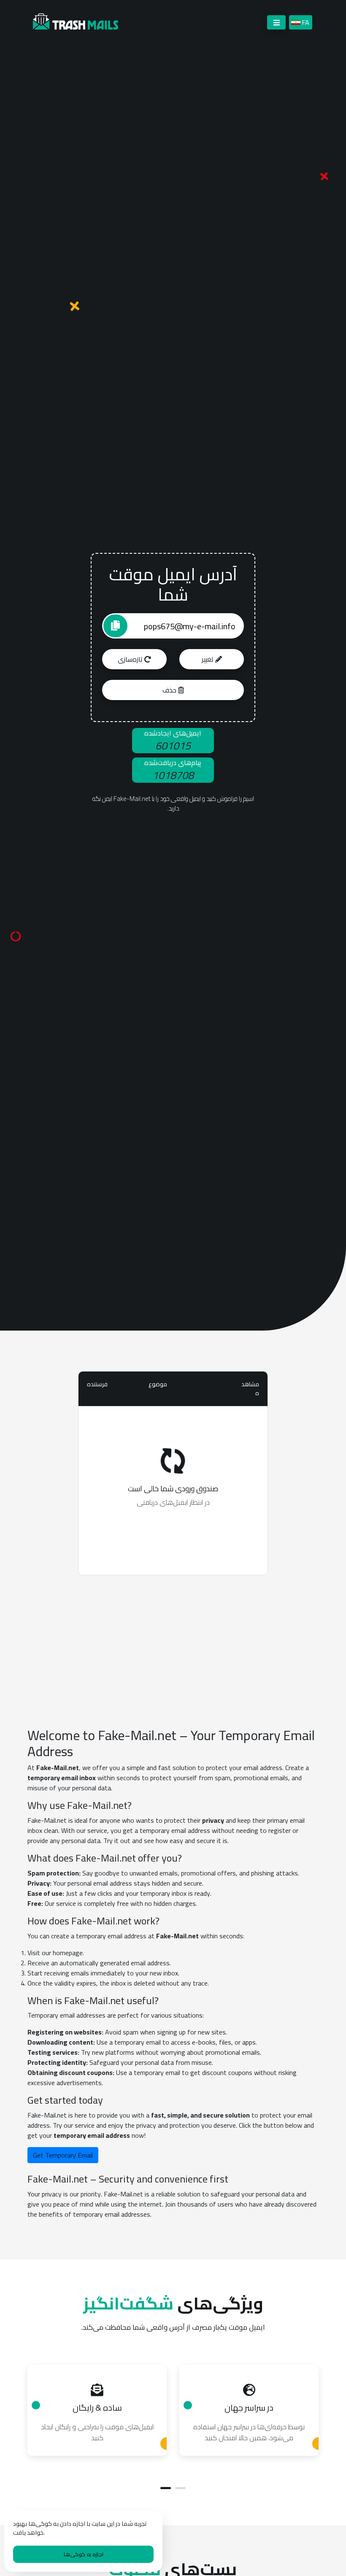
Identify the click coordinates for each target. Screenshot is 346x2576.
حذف (170, 690)
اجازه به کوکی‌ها (84, 2554)
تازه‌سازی (131, 659)
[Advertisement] (173, 1641)
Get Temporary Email (63, 2155)
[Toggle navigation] (276, 22)
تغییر (208, 659)
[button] (166, 2488)
